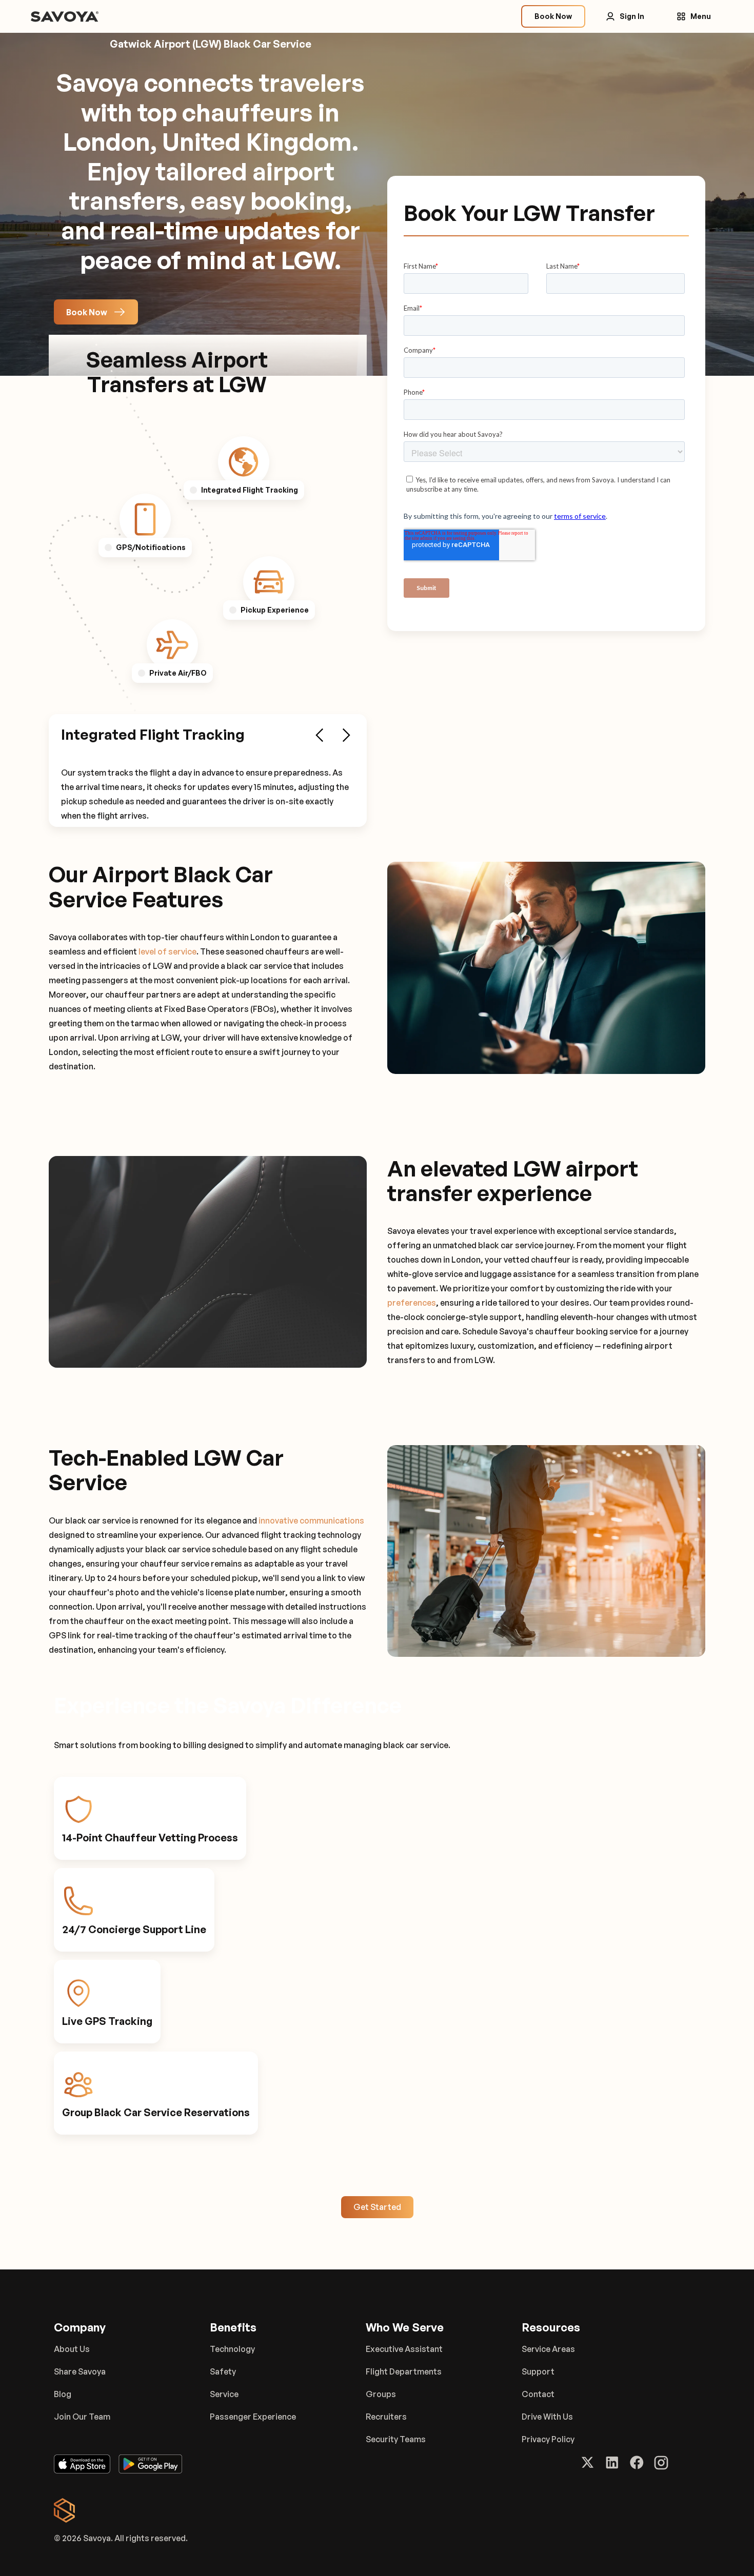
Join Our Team (82, 2417)
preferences (412, 1303)
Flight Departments (404, 2371)
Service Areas (548, 2349)
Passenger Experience (253, 2417)
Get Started (377, 2207)
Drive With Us (547, 2417)
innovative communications (311, 1520)
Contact (538, 2394)
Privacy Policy (548, 2439)
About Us (72, 2349)
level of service (167, 951)
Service (224, 2394)
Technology (232, 2349)
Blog (63, 2394)
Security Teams (396, 2439)
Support (538, 2371)
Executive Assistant (404, 2349)
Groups (381, 2394)
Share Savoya (80, 2371)
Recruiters (386, 2417)
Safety (223, 2371)
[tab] (244, 462)
